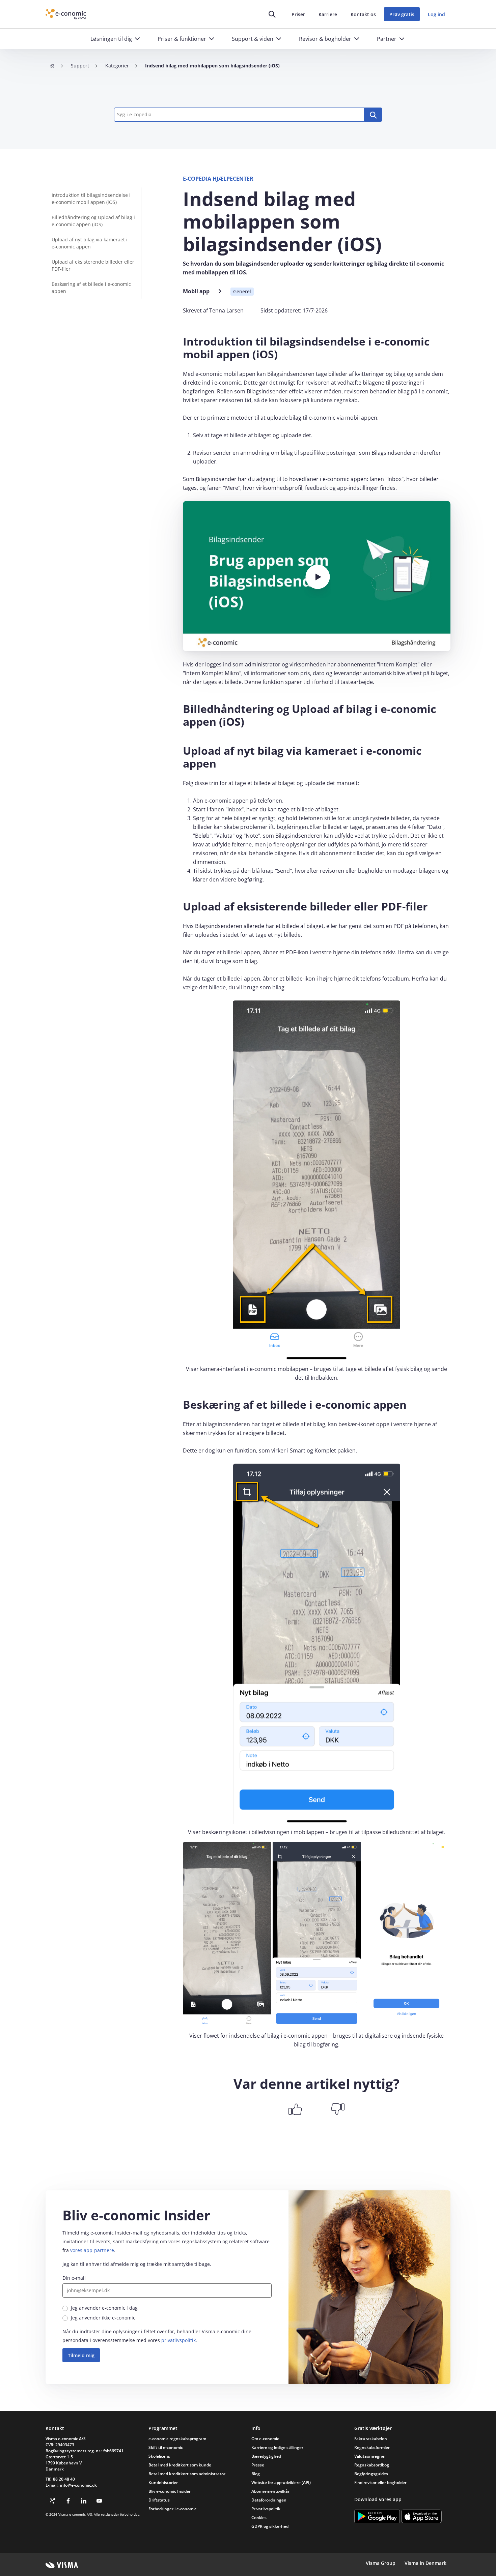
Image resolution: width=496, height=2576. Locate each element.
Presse (258, 2465)
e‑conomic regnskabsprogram (177, 2439)
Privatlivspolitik (266, 2509)
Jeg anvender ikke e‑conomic (103, 2318)
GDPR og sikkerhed (270, 2526)
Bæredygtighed (266, 2456)
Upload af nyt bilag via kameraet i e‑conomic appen (90, 243)
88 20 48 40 (64, 2479)
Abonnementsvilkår (270, 2491)
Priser (298, 14)
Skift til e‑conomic (166, 2447)
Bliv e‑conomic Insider (170, 2491)
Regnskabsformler (372, 2447)
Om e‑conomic (265, 2439)
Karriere (328, 14)
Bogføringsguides (371, 2474)
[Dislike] (338, 2109)
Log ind (436, 14)
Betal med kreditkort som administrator (187, 2474)
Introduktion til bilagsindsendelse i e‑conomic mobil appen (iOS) (91, 199)
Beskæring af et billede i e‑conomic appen (91, 288)
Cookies (259, 2518)
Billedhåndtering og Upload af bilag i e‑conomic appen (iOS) (93, 221)
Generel (242, 291)
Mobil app (196, 291)
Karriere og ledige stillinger (277, 2447)
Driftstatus (159, 2500)
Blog (256, 2474)
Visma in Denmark (425, 2563)
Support (80, 66)
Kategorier (117, 66)
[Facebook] (68, 2501)
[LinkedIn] (84, 2501)
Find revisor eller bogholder (380, 2482)
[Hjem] (52, 66)
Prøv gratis (402, 14)
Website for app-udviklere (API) (281, 2482)
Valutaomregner (370, 2456)
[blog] (53, 2501)
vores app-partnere (92, 2250)
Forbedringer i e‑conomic (172, 2509)
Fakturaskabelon (371, 2439)
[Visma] (62, 2565)
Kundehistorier (163, 2482)
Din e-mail (74, 2278)
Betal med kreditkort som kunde (180, 2465)
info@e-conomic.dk (78, 2485)
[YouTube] (99, 2501)
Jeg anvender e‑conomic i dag (104, 2308)
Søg (373, 115)
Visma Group (381, 2563)
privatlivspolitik (178, 2340)
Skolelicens (159, 2456)
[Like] (295, 2109)
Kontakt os (363, 14)
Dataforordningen (269, 2500)
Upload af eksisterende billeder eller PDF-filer (93, 265)
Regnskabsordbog (372, 2465)
